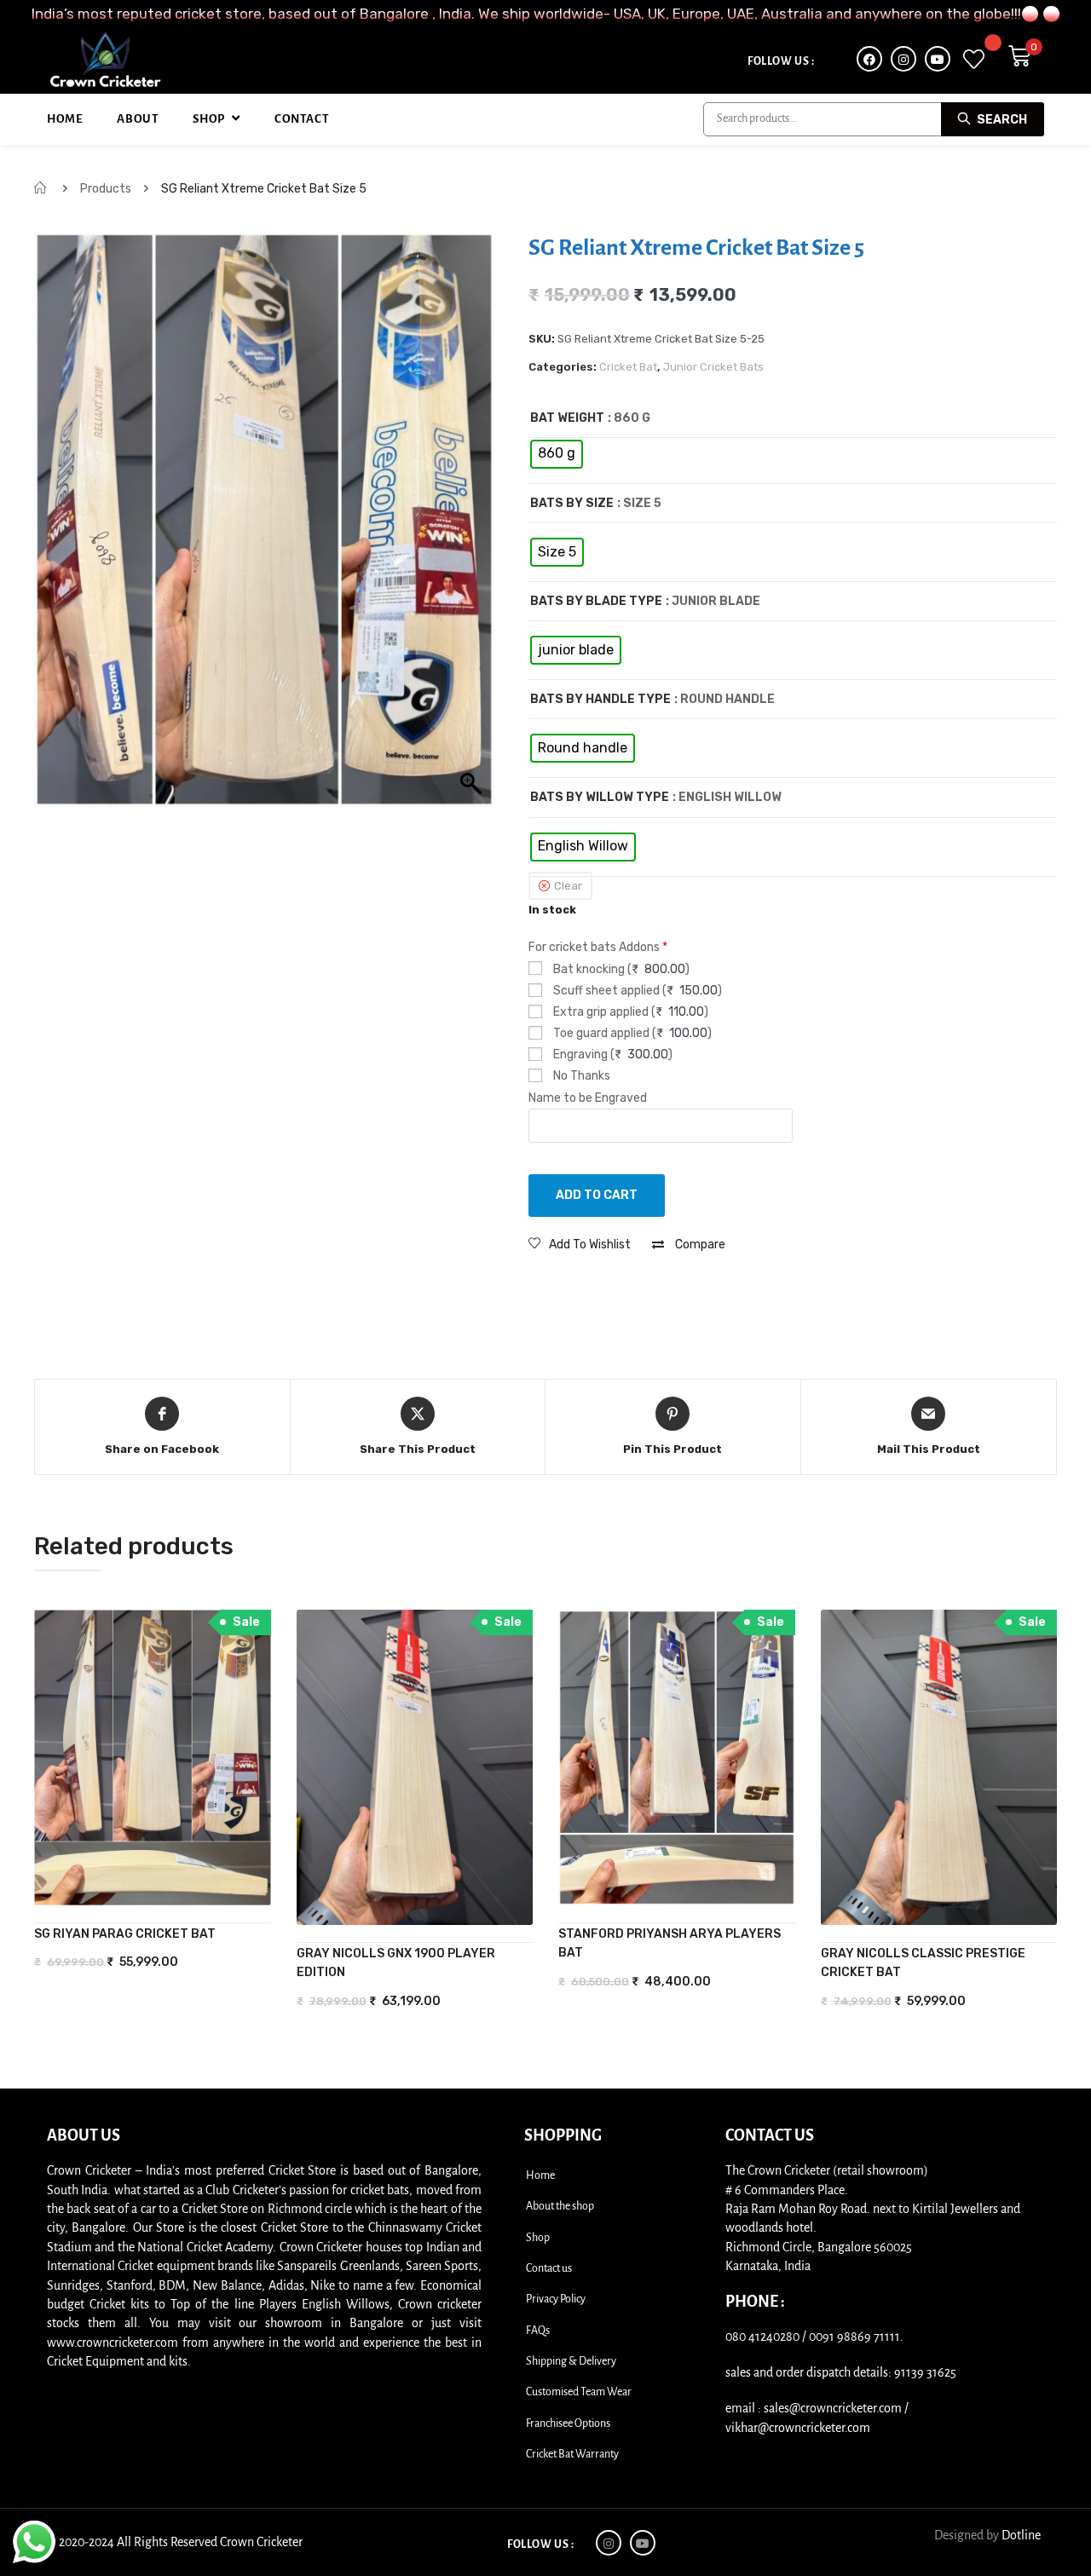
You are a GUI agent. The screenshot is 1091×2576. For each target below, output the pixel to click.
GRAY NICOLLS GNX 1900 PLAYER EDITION (396, 1963)
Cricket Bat (628, 367)
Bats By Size (572, 503)
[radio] (557, 454)
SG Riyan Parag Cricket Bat (125, 1934)
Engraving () (612, 1055)
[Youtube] (938, 59)
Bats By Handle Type (600, 699)
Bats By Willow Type (600, 797)
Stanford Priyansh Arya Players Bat (670, 1943)
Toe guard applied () (631, 1033)
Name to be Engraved (588, 1098)
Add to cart (597, 1195)
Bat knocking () (620, 969)
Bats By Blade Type (596, 601)
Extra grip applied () (629, 1012)
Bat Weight (567, 418)
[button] (580, 1245)
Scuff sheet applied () (636, 991)
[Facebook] (869, 59)
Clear (568, 886)
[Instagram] (903, 59)
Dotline (1021, 2535)
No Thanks (580, 1076)
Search (1001, 120)
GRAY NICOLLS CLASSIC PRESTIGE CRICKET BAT (923, 1963)
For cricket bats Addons (598, 947)
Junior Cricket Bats (713, 367)
